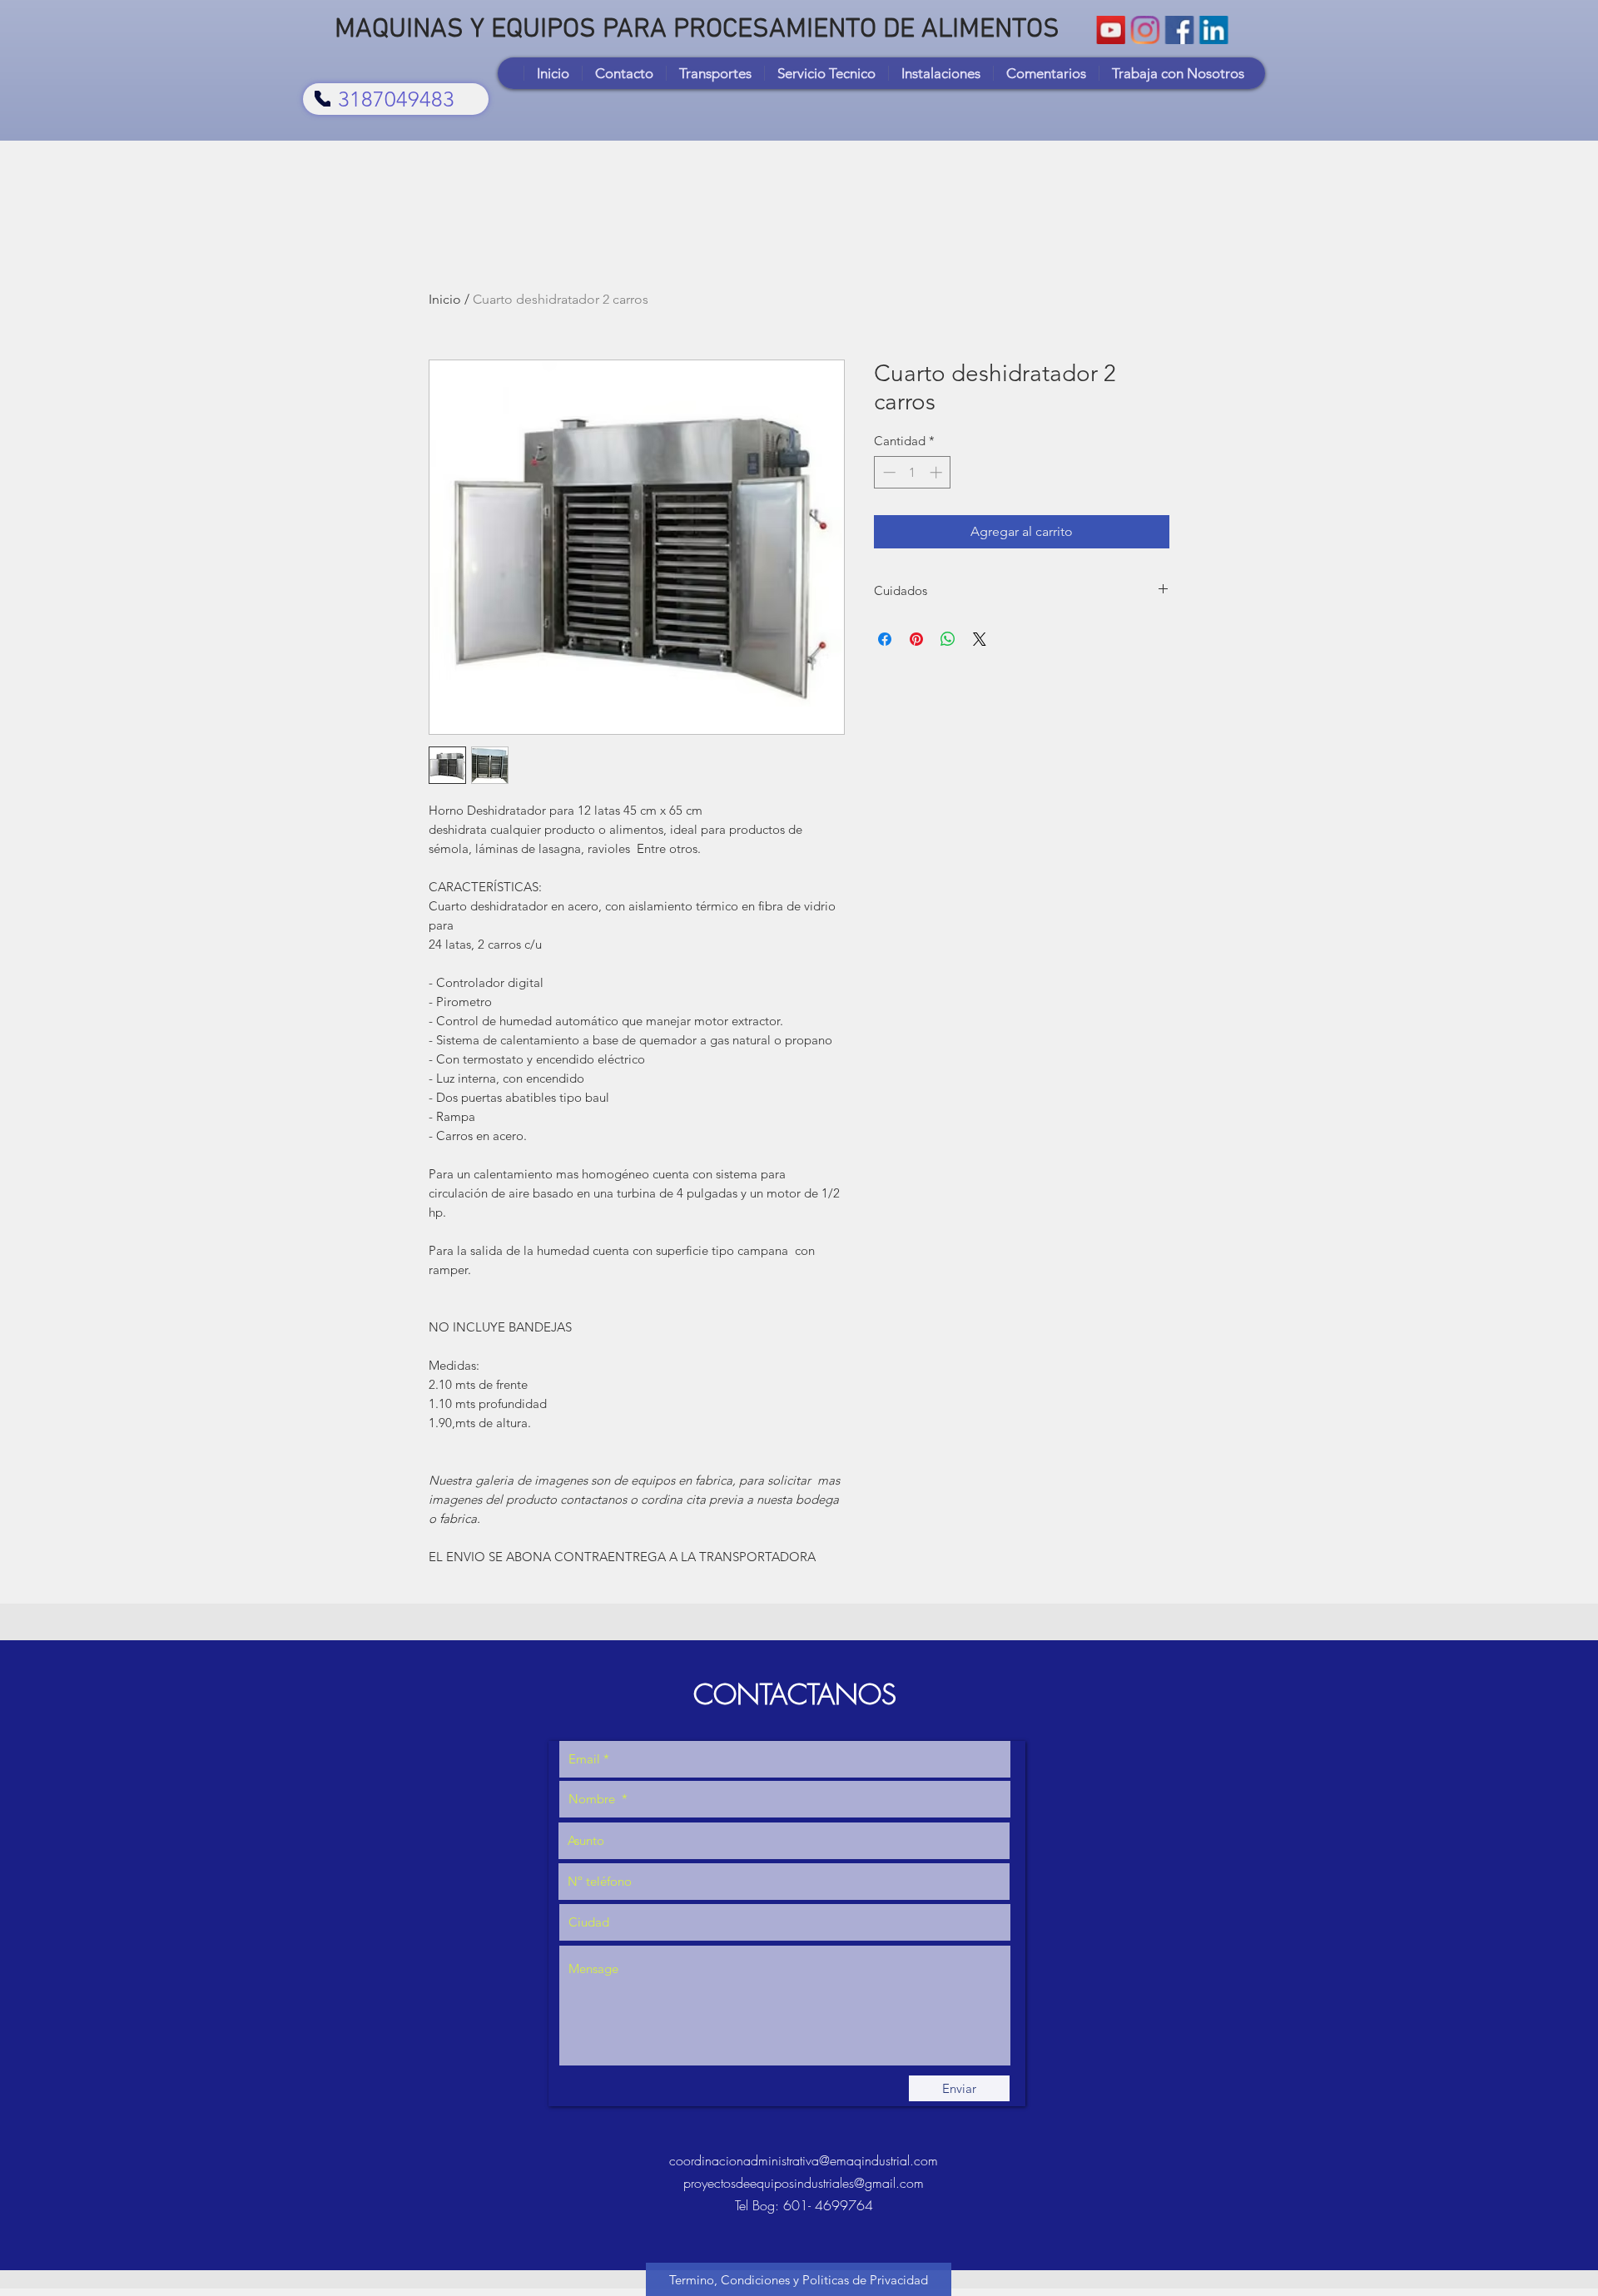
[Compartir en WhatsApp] (948, 639)
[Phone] (323, 99)
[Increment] (938, 472)
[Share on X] (980, 639)
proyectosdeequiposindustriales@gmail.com (804, 2183)
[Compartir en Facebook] (885, 639)
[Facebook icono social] (1179, 30)
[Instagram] (1145, 30)
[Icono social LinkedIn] (1213, 30)
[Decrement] (888, 472)
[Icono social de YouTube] (1111, 30)
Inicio (445, 299)
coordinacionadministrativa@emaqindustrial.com (804, 2160)
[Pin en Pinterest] (916, 639)
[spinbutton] (913, 472)
